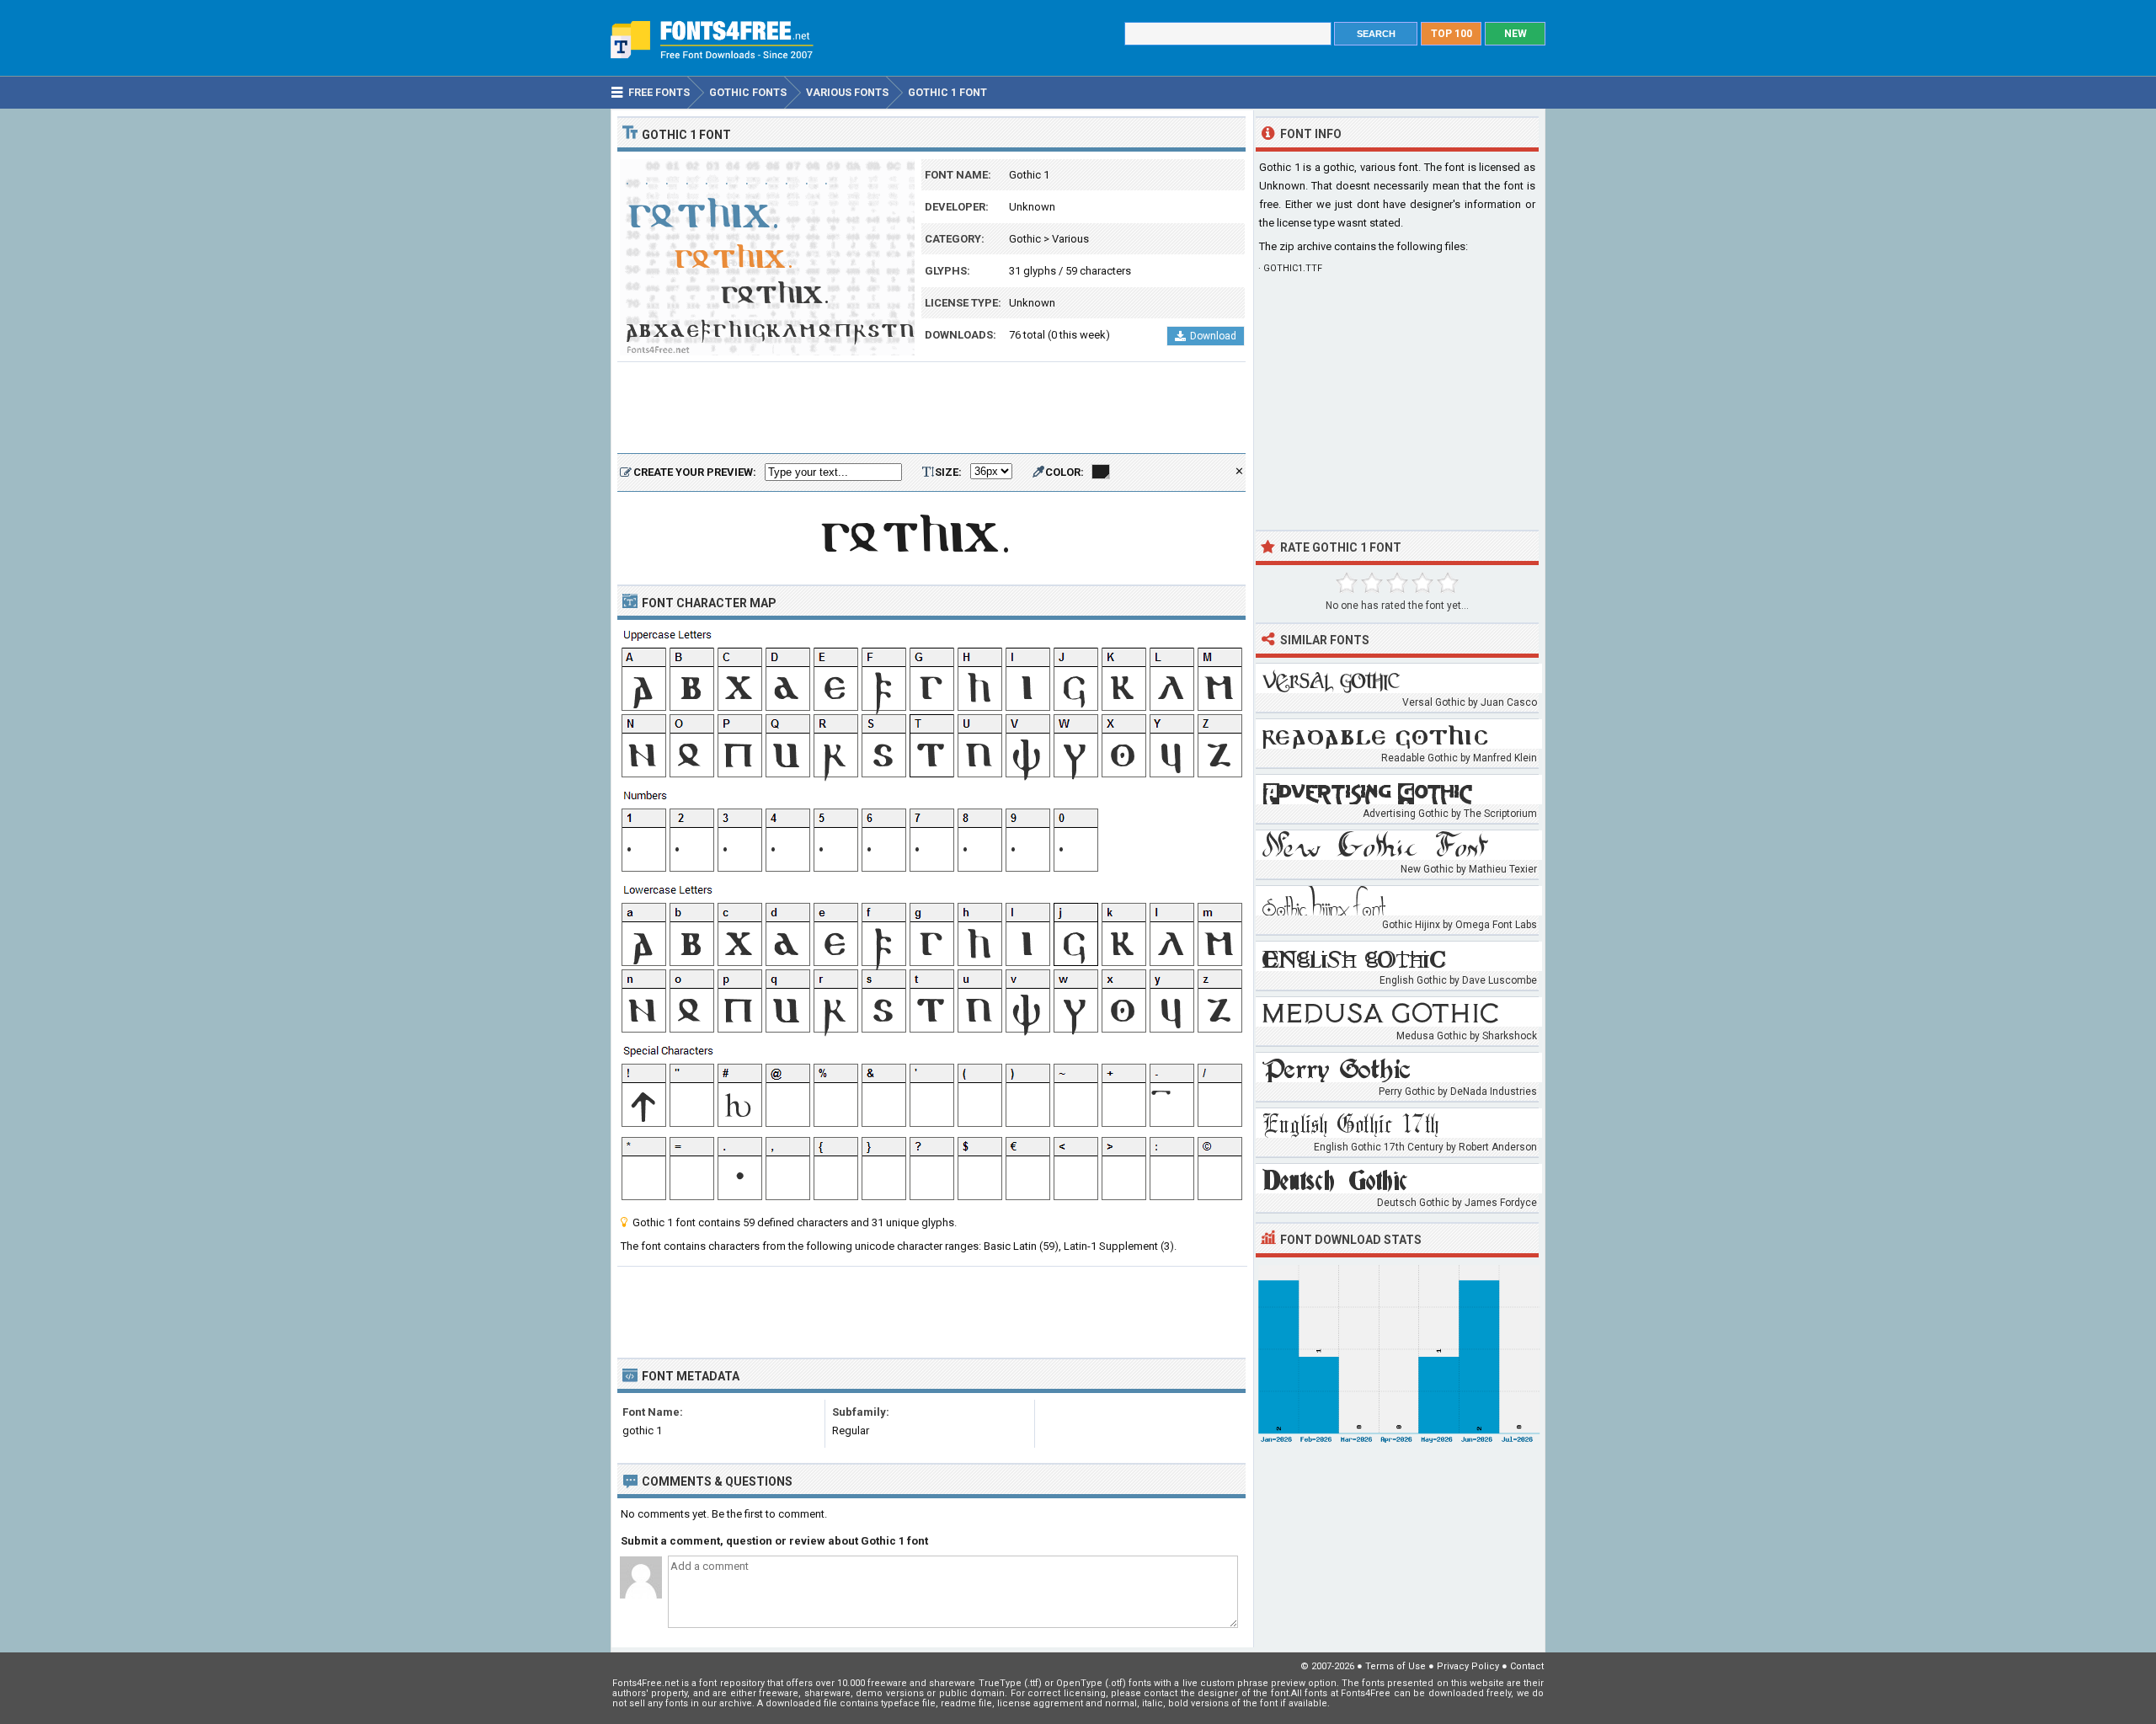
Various (1070, 239)
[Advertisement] (931, 408)
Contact (1527, 1666)
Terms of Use (1396, 1666)
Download (1213, 336)
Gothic (1025, 239)
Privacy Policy (1468, 1666)
